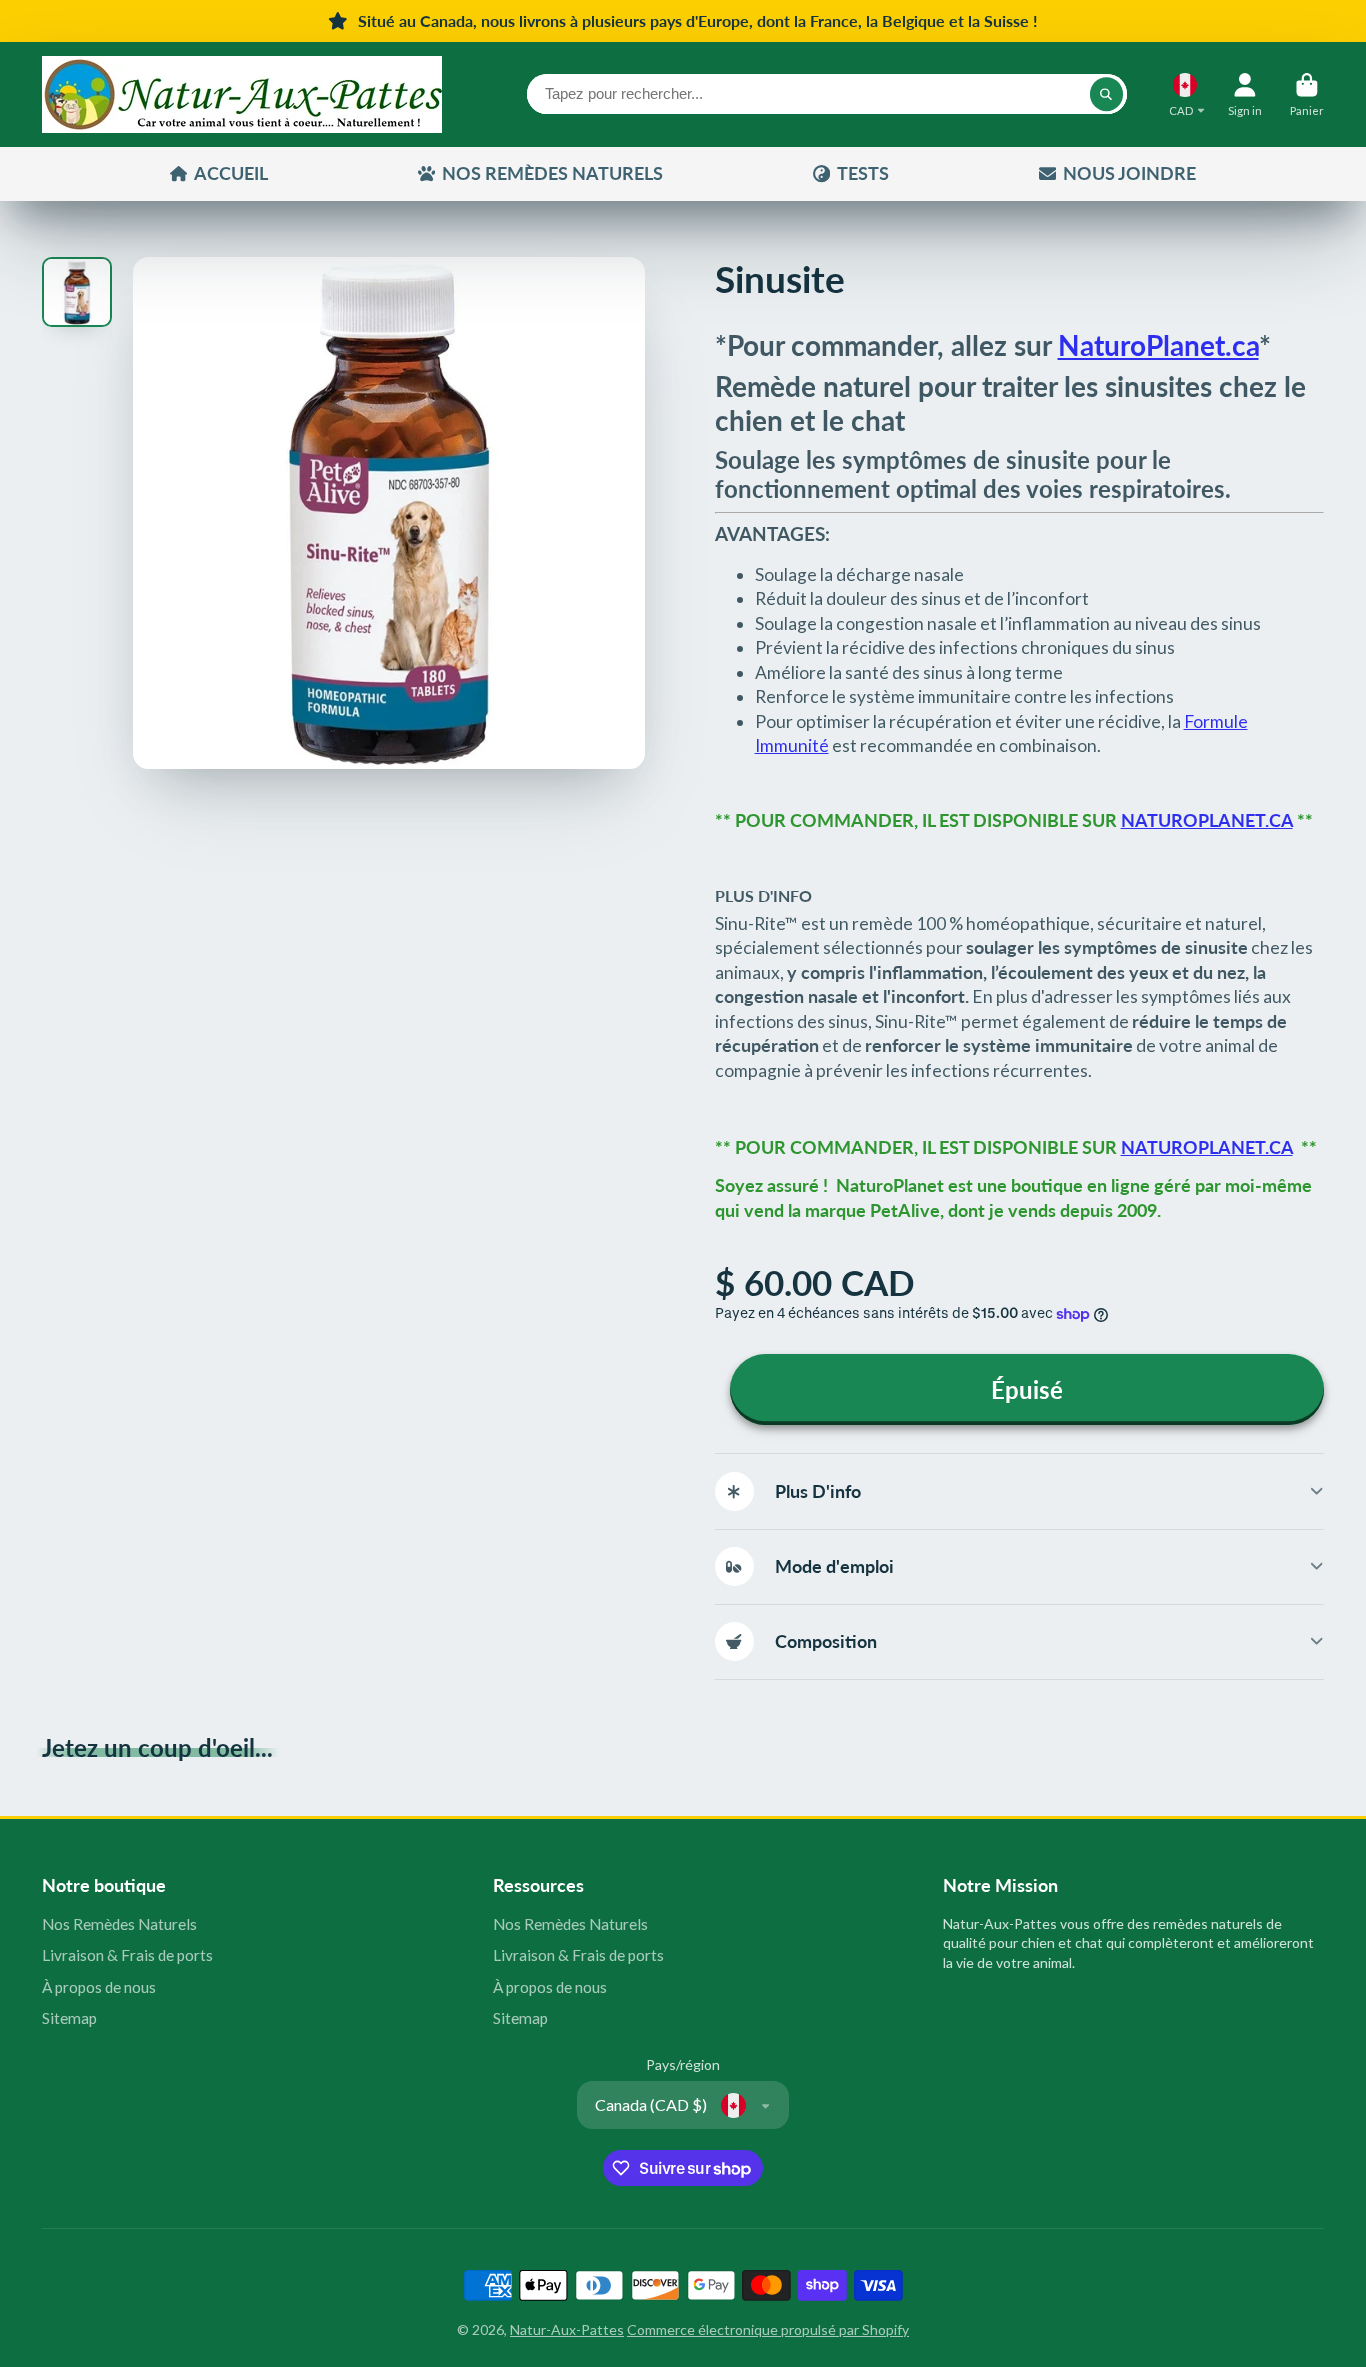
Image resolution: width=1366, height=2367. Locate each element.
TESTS (863, 173)
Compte (1245, 94)
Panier (1307, 94)
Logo (242, 94)
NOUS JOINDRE (1129, 173)
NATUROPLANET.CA (1207, 820)
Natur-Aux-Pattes (567, 2329)
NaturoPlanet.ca (1158, 345)
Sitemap (69, 2018)
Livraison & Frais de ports (127, 1955)
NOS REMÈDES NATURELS (552, 173)
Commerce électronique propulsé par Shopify (768, 2329)
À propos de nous (99, 1987)
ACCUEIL (231, 173)
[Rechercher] (1107, 94)
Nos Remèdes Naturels (119, 1924)
